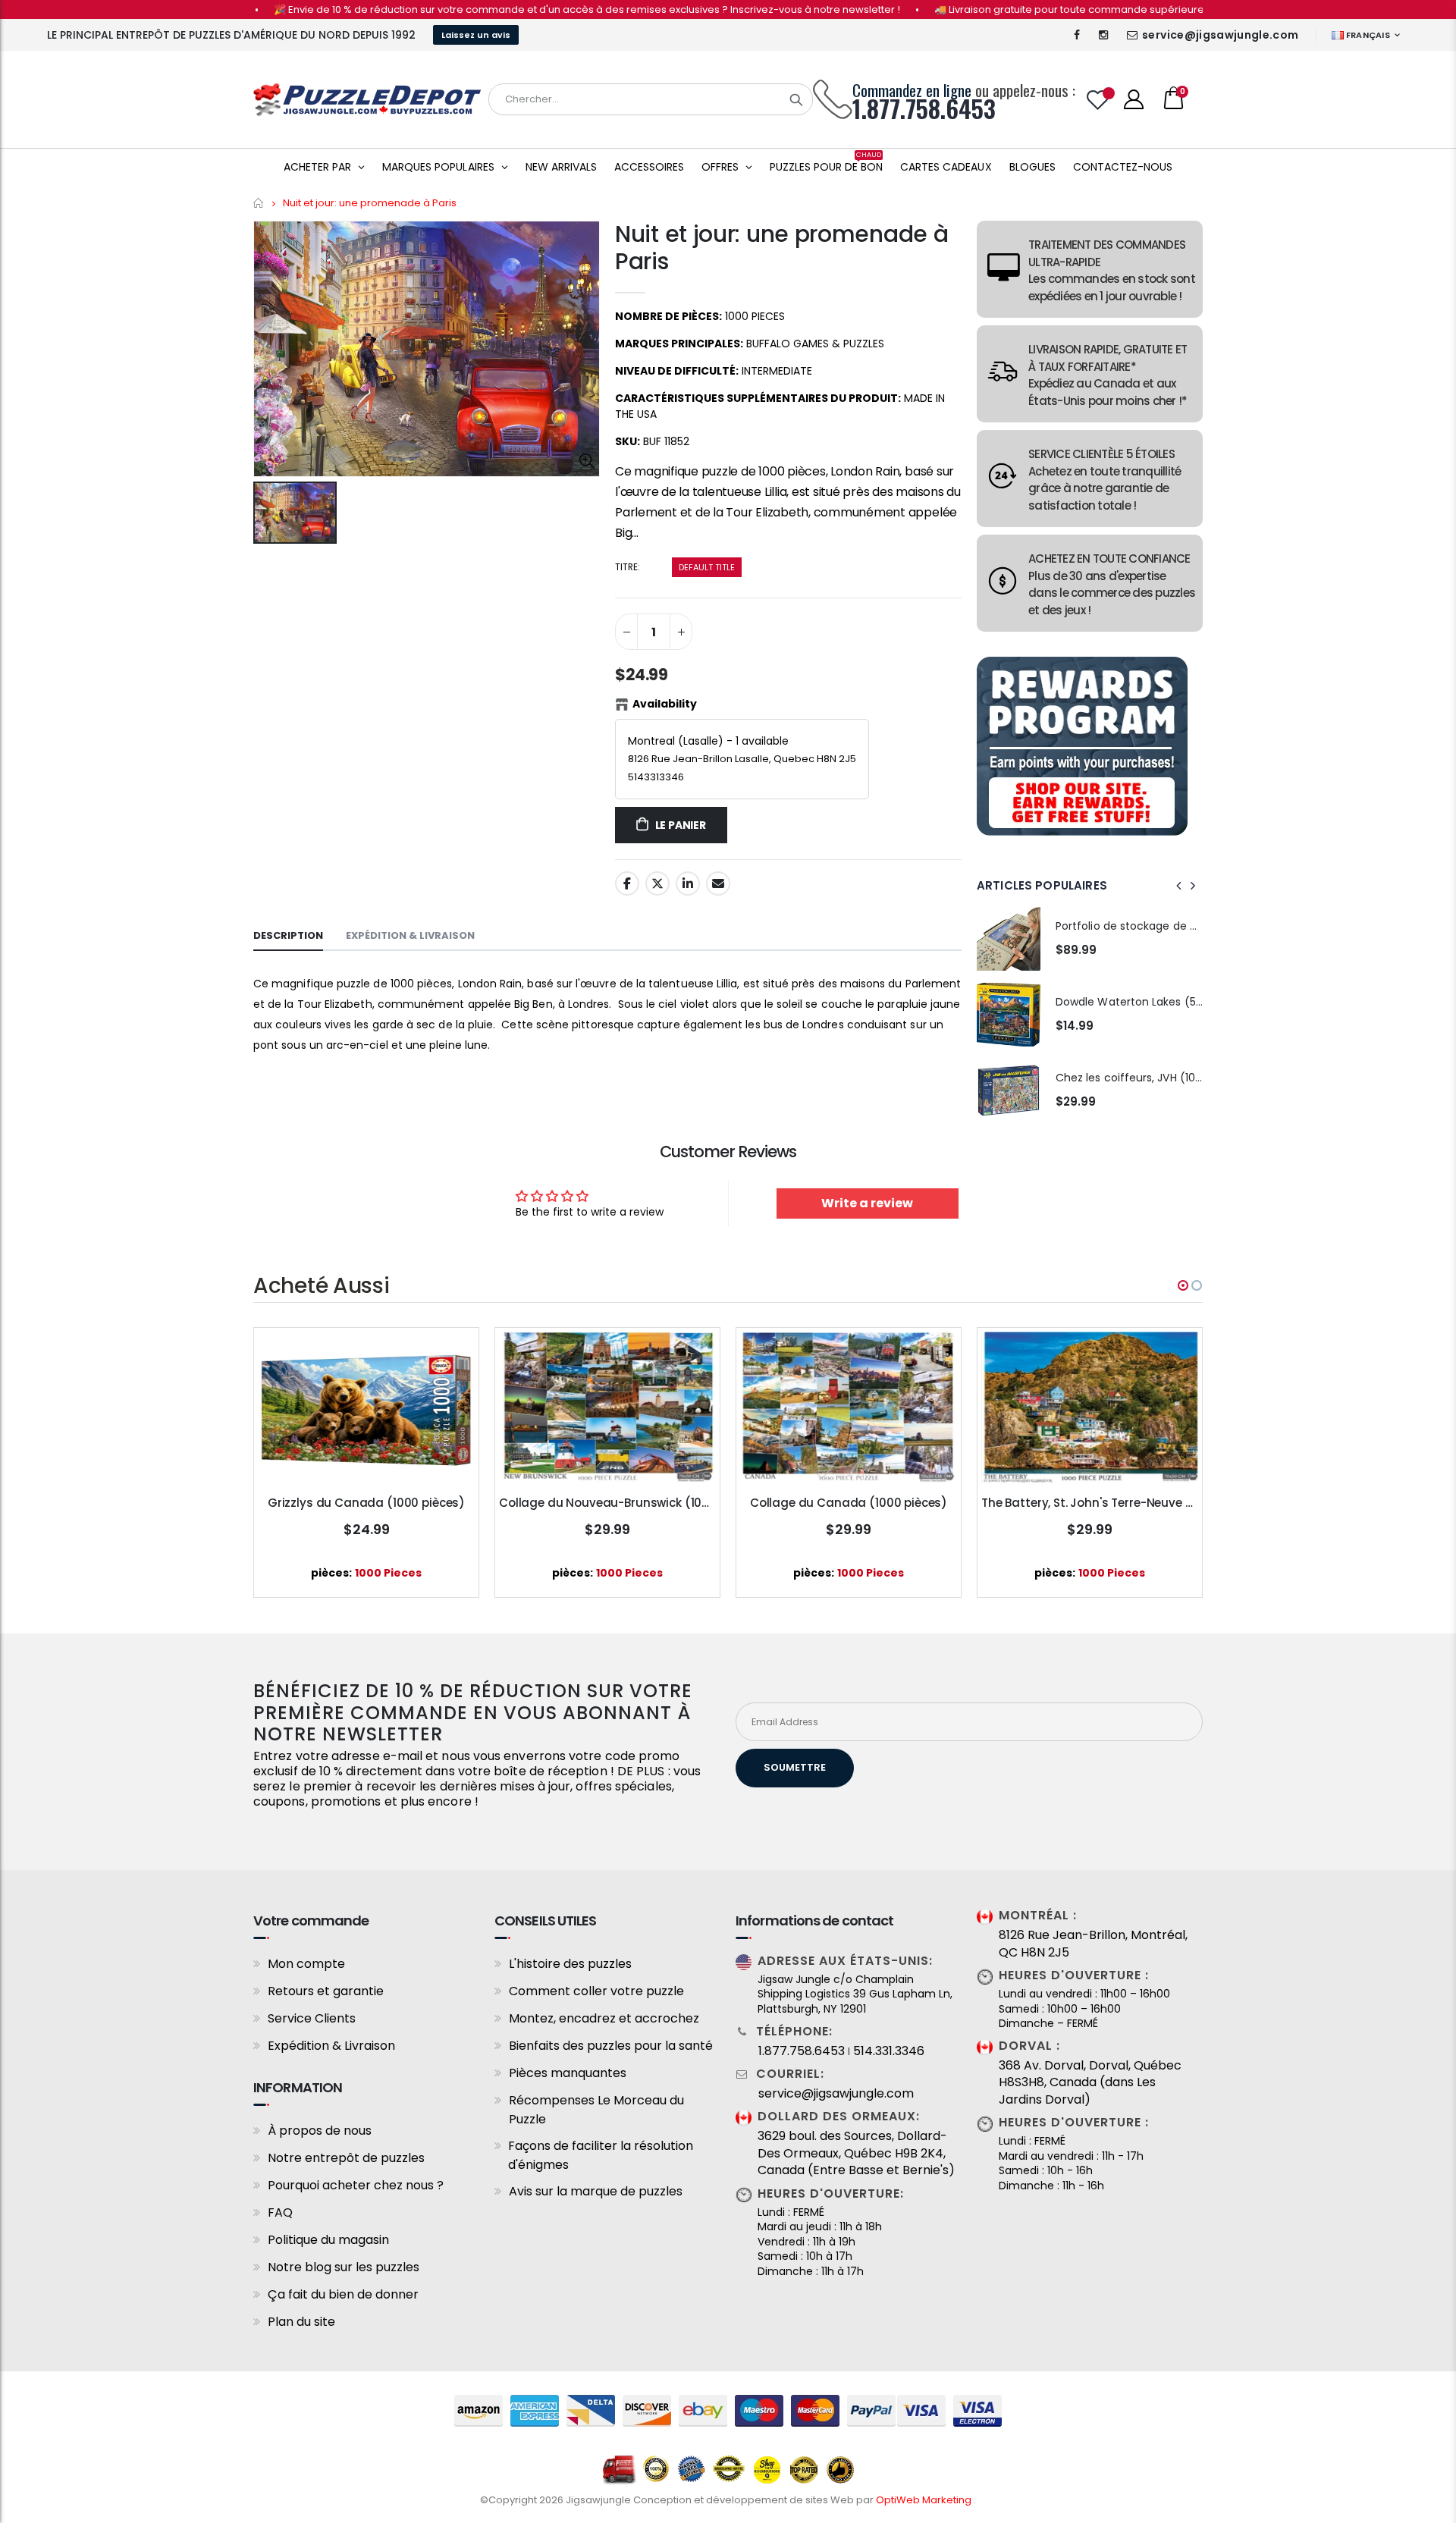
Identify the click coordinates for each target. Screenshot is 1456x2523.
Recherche (796, 99)
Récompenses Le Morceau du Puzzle (596, 2110)
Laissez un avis (476, 35)
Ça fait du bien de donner (343, 2294)
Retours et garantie (326, 1991)
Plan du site (301, 2322)
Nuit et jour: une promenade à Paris (781, 248)
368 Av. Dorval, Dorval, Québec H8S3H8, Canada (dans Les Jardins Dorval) (1090, 2083)
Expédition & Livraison (331, 2046)
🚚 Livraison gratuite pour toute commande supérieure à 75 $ (1026, 9)
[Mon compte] (1134, 99)
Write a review (867, 1203)
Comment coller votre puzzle (596, 1991)
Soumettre (795, 1767)
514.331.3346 (889, 2051)
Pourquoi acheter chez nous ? (356, 2185)
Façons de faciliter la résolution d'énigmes (601, 2155)
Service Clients (312, 2018)
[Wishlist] (1098, 100)
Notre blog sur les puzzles (344, 2267)
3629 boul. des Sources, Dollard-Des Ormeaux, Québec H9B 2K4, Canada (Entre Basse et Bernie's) (856, 2153)
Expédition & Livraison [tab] (410, 935)
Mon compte (306, 1964)
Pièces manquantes (568, 2073)
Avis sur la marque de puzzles (596, 2191)
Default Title (707, 567)
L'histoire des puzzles (570, 1964)
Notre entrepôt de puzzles (346, 2158)
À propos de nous (320, 2131)
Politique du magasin (328, 2240)
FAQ (280, 2212)
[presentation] (1179, 886)
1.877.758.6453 (802, 2051)
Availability (665, 704)
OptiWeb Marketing (925, 2500)
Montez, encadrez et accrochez (604, 2018)
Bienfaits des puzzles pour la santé (611, 2046)
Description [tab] (288, 935)
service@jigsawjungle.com (1220, 35)
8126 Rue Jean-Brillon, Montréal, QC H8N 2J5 (1093, 1944)
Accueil (259, 203)
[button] (1183, 1285)
